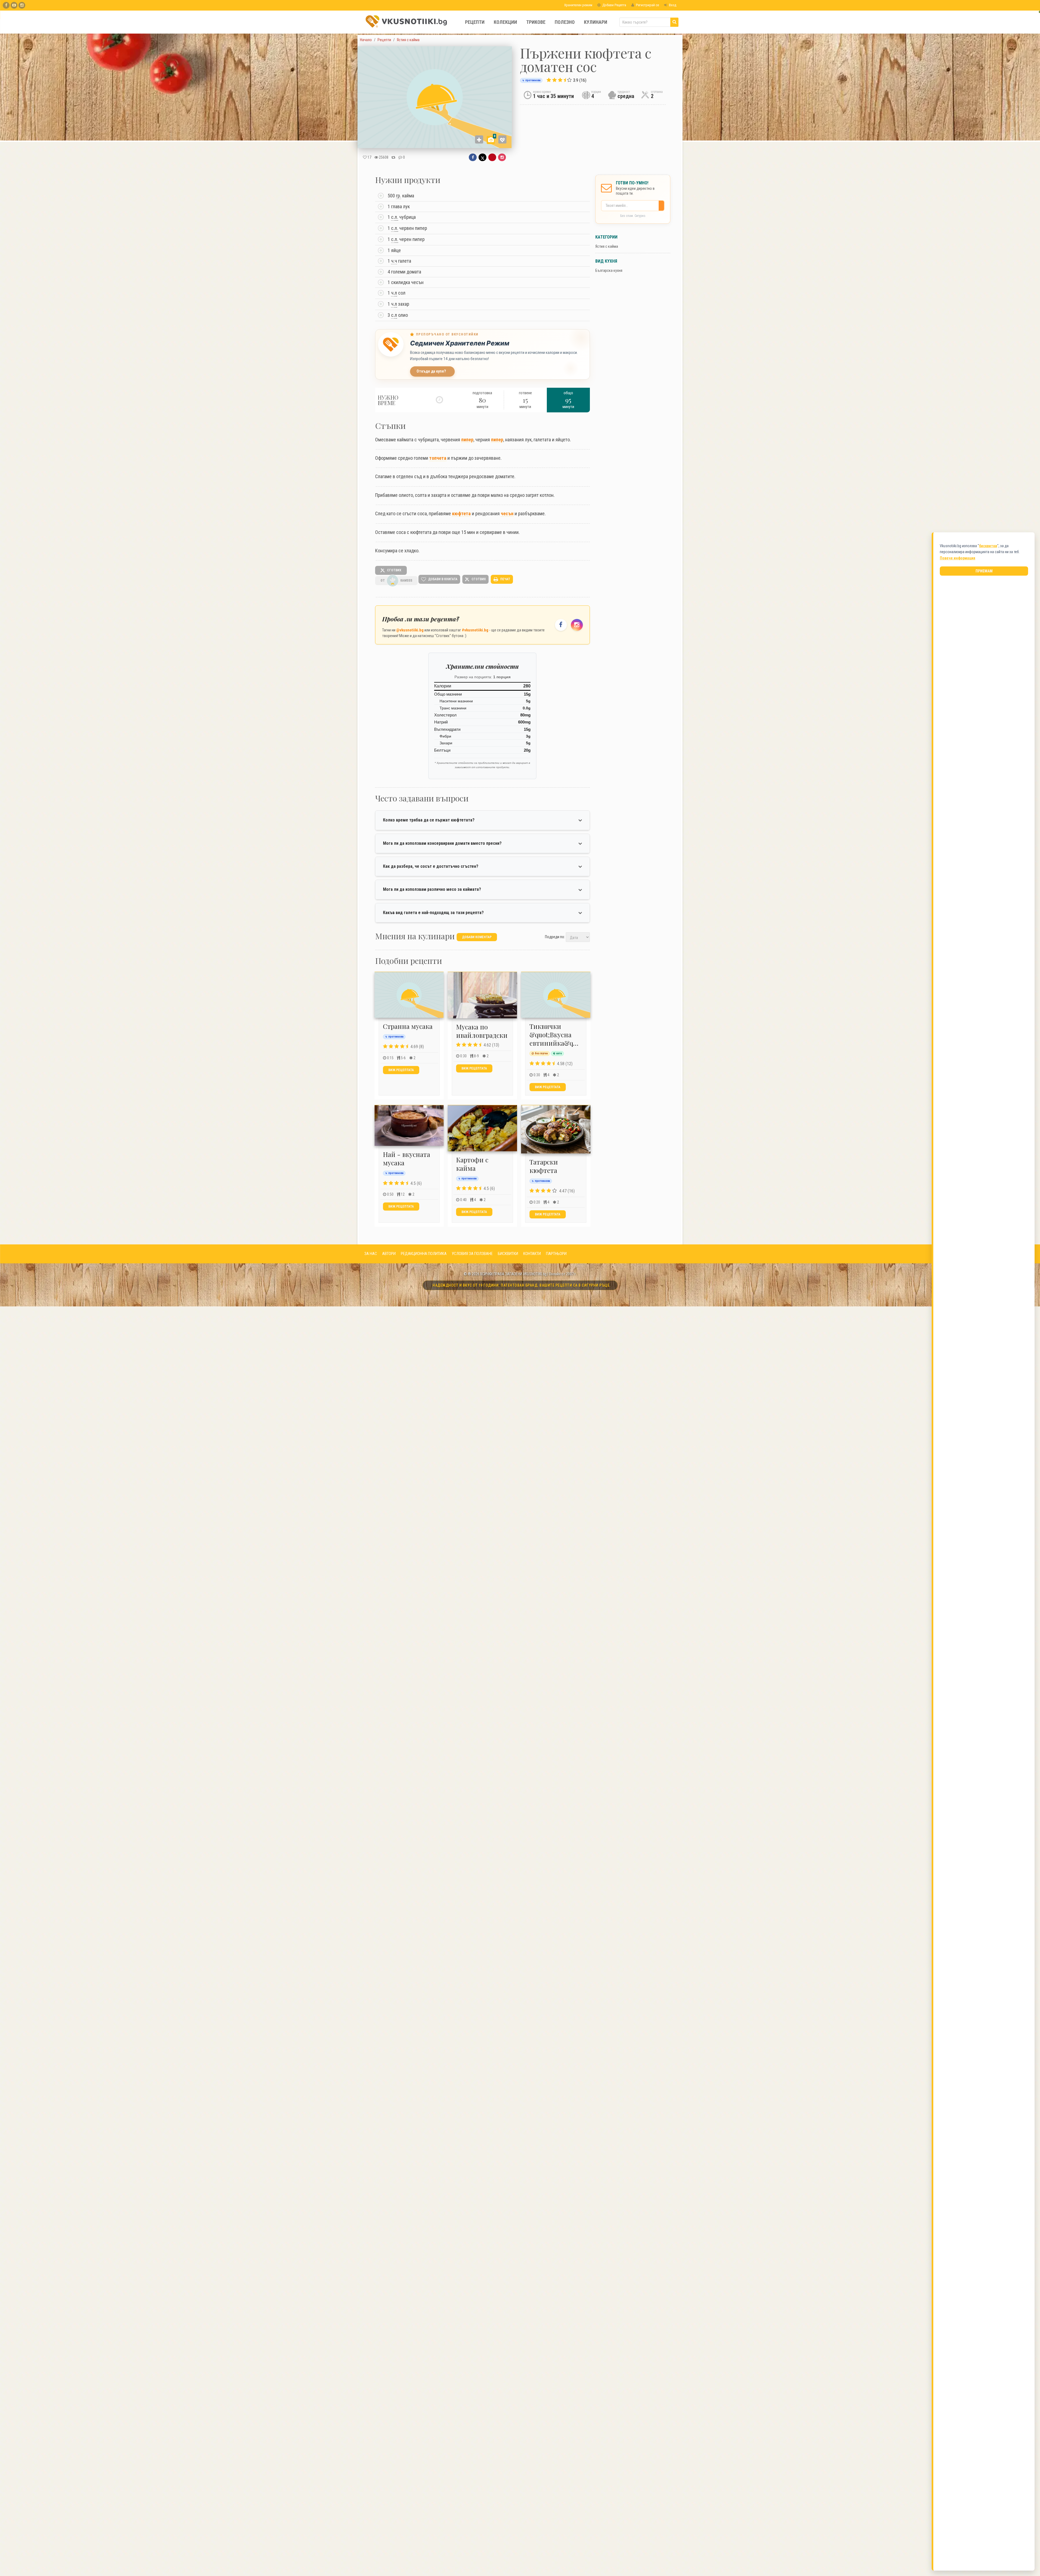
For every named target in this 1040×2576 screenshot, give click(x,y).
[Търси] (674, 22)
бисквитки (988, 546)
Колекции (505, 22)
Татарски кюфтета (544, 1166)
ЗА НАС (371, 1254)
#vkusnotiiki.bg (475, 630)
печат (505, 579)
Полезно (565, 22)
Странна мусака (408, 1026)
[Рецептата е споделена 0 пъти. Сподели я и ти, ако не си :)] (393, 157)
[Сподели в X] (482, 157)
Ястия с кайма (607, 246)
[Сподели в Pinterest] (492, 157)
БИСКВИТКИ (508, 1254)
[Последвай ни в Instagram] (577, 625)
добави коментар (477, 937)
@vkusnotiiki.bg (410, 630)
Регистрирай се (647, 5)
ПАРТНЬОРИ (556, 1254)
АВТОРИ (389, 1254)
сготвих (394, 570)
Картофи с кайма (472, 1164)
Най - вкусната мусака (407, 1158)
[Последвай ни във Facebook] (561, 625)
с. (395, 217)
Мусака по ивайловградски (482, 1031)
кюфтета (461, 513)
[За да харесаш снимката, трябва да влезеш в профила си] (502, 139)
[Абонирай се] (663, 206)
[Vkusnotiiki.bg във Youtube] (14, 5)
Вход (672, 5)
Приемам (984, 571)
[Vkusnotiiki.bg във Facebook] (6, 5)
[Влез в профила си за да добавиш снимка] (479, 139)
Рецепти (475, 22)
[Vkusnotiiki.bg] (22, 5)
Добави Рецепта (614, 5)
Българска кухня (609, 270)
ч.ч (394, 261)
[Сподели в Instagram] (502, 157)
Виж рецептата (401, 1070)
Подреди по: (555, 937)
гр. (399, 196)
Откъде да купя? (431, 371)
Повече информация (958, 558)
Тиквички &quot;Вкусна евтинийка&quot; (557, 1035)
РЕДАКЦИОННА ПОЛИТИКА (424, 1254)
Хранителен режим (578, 5)
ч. (394, 293)
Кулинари (596, 22)
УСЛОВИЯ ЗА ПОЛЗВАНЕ (472, 1254)
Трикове (536, 22)
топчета (438, 458)
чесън (507, 513)
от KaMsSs (396, 581)
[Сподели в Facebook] (473, 157)
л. (396, 217)
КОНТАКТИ (532, 1254)
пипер (467, 440)
